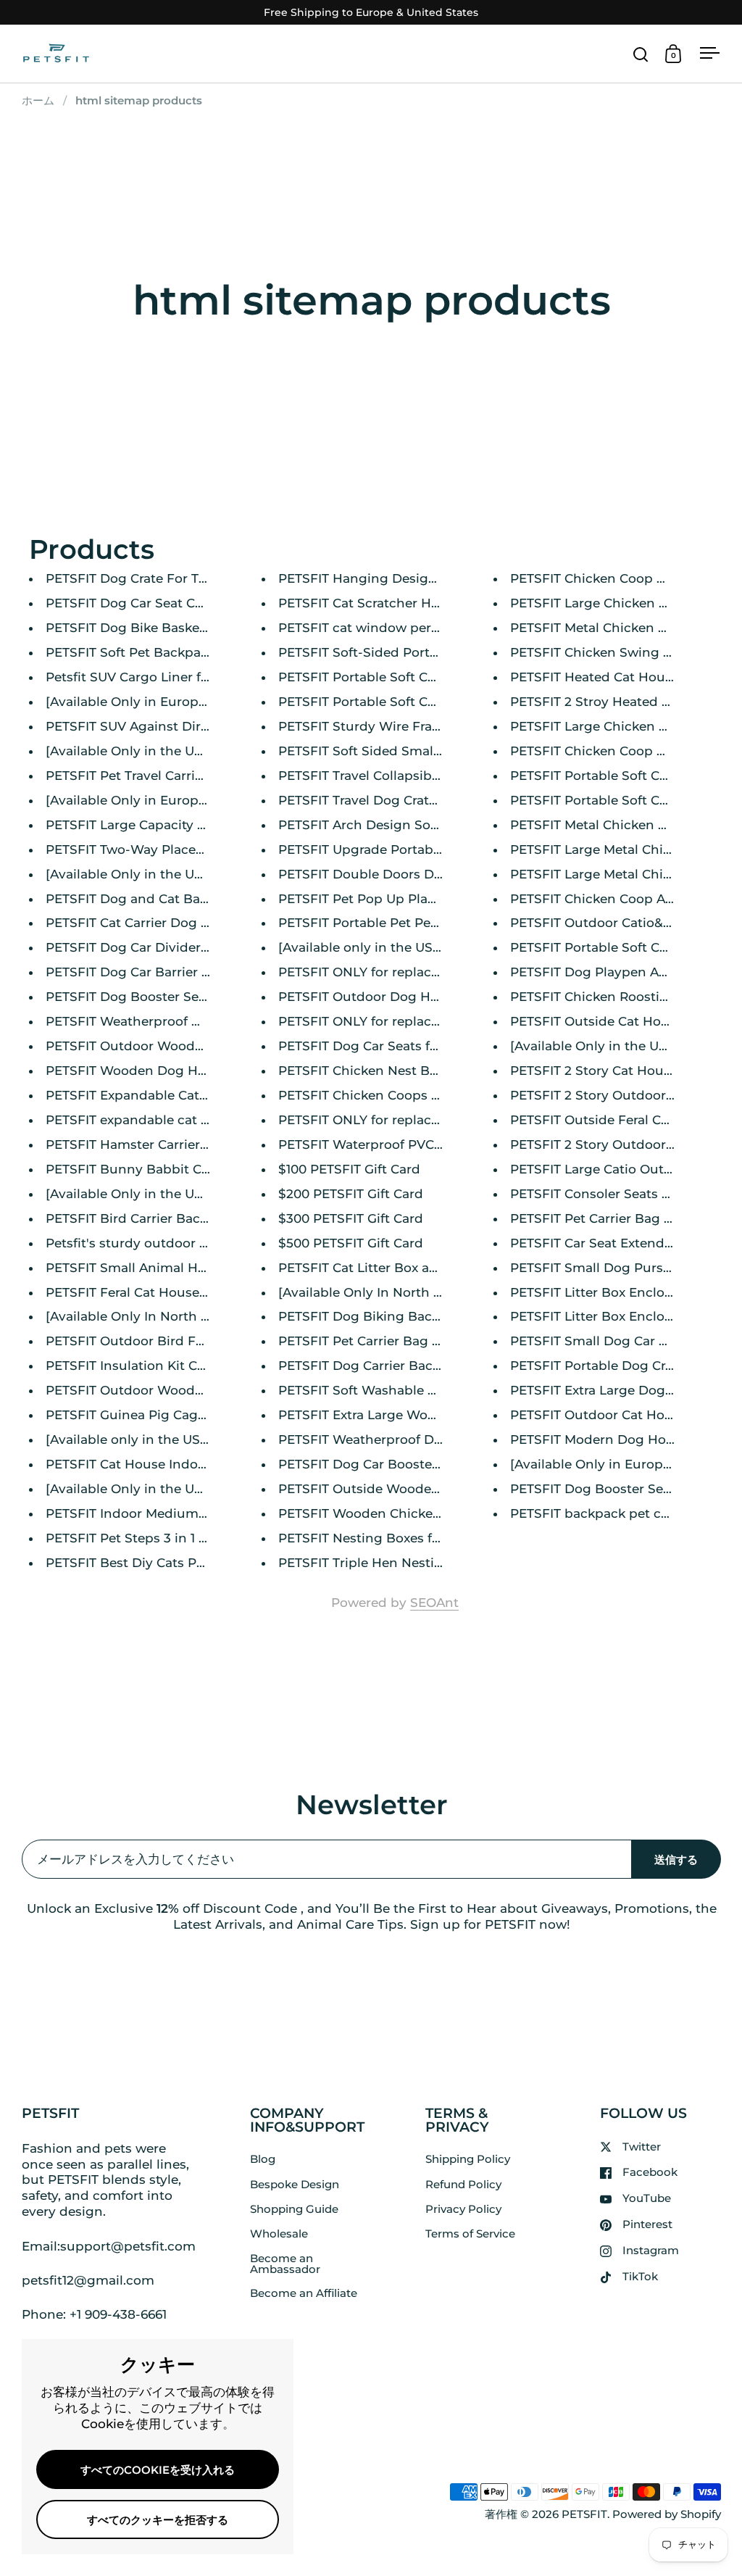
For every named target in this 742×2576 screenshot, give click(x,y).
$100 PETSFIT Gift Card (349, 1169)
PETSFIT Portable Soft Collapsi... (378, 677)
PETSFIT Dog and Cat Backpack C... (156, 899)
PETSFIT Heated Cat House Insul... (616, 677)
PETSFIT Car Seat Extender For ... (612, 1243)
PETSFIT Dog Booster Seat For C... (151, 997)
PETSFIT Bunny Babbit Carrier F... (150, 1169)
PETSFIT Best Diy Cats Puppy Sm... (154, 1563)
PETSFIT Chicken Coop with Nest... (618, 751)
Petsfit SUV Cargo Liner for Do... (145, 677)
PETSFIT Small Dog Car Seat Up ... (615, 1341)
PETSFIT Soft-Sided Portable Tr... (380, 652)
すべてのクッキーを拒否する (158, 2520)
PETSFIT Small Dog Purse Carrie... (615, 1268)
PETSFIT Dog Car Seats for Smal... (383, 1046)
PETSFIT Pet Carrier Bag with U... (380, 1341)
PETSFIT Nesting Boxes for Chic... (382, 1538)
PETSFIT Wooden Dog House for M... (159, 1071)
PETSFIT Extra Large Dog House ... (616, 1390)
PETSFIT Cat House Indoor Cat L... (151, 1464)
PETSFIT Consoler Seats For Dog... (616, 1194)
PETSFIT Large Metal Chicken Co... (616, 849)
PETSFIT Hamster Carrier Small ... (149, 1144)
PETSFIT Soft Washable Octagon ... (387, 1390)
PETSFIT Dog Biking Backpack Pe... (388, 1316)
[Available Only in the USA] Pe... (145, 874)
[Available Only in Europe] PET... (146, 702)
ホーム (38, 101)
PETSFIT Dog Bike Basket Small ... (151, 628)
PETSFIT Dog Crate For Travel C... (147, 578)
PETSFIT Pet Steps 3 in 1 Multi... (143, 1538)
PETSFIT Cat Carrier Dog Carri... (142, 923)
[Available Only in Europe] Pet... (609, 1464)
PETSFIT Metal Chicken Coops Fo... (618, 628)
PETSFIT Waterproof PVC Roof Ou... (388, 1144)
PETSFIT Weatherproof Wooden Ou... (161, 1021)
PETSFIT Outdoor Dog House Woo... (390, 997)
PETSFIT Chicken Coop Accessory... (619, 899)
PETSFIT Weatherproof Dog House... (391, 1439)
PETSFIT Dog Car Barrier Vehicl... (147, 972)
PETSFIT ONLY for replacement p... (386, 972)
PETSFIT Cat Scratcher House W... (383, 603)
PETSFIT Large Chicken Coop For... (618, 603)
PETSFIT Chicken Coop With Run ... (620, 578)
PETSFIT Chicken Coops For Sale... (384, 1095)
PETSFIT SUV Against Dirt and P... (150, 726)
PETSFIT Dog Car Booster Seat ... (379, 1464)
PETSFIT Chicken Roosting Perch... (618, 997)
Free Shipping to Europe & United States (371, 13)
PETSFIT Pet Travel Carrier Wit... (144, 776)
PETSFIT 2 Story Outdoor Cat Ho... (616, 1095)
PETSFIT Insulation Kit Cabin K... (146, 1366)
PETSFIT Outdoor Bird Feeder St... (151, 1341)
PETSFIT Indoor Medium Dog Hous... (160, 1513)
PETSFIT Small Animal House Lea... (154, 1268)
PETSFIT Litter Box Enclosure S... (611, 1292)
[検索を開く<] (641, 54)
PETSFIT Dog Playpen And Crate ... (617, 972)
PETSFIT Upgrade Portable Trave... (384, 849)
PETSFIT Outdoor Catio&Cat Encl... (617, 923)
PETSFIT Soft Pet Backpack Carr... (150, 652)
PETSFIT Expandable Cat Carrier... (150, 1095)
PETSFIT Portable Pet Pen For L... (381, 923)
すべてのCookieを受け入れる (158, 2470)
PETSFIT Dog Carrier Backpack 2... (384, 1366)
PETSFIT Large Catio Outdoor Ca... (616, 1169)
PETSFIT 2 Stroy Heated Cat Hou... (616, 702)
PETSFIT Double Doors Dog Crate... (387, 874)
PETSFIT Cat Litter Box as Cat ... (375, 1268)
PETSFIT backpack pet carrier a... (612, 1513)
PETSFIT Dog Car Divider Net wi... (150, 947)
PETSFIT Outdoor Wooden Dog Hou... (163, 1046)
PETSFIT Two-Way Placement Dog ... (159, 849)
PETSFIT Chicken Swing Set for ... (613, 652)
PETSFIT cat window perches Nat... (387, 628)
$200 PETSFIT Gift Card (351, 1194)
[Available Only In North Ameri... (146, 1316)
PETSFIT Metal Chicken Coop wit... (617, 825)
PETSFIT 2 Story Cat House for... (609, 1071)
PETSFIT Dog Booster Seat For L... (615, 1489)
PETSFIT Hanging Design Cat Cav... (387, 578)
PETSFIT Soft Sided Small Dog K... (383, 751)
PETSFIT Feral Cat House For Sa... (149, 1292)
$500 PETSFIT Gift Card (351, 1243)
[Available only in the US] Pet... (142, 1439)
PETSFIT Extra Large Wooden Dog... (389, 1415)
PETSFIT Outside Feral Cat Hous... (614, 1120)
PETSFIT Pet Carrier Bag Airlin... (608, 1218)
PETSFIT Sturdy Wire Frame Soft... (384, 726)
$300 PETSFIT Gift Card (351, 1218)
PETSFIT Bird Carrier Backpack (142, 1218)
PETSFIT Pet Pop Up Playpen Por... (386, 899)
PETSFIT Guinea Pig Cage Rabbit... (153, 1415)
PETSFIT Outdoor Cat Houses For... (618, 1415)
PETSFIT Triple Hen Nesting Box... (383, 1563)
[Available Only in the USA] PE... (145, 751)
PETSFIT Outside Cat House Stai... (615, 1021)
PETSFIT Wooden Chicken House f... (390, 1513)
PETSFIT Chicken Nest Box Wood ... (388, 1071)
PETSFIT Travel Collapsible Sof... (377, 776)
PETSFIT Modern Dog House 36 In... (621, 1439)
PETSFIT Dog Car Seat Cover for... (149, 603)
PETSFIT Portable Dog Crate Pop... (616, 1366)
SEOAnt (434, 1603)
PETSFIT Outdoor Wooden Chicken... (160, 1390)
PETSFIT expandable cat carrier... (148, 1120)
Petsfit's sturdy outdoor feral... (140, 1243)
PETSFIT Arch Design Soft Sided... (383, 825)
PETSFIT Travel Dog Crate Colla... (379, 800)
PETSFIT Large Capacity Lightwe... (151, 825)
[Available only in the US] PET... (375, 947)
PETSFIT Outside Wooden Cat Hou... (391, 1489)
